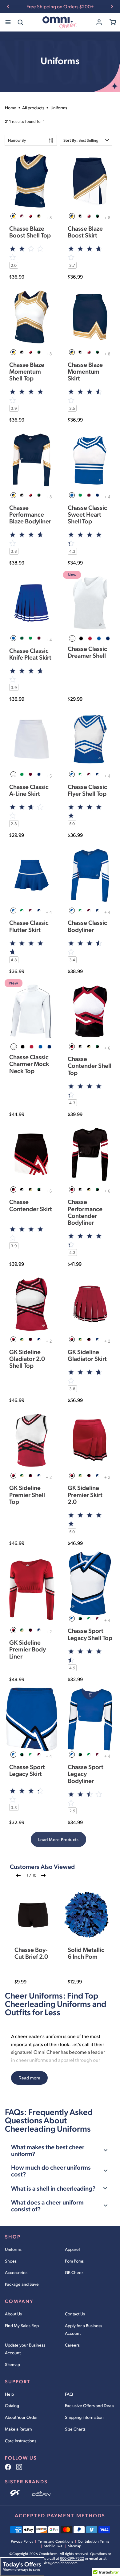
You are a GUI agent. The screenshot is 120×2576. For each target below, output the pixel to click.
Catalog (12, 2405)
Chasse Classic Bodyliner (87, 926)
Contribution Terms (94, 2541)
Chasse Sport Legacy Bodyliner (86, 1773)
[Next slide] (112, 6)
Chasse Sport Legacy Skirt (27, 1770)
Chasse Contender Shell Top (90, 1065)
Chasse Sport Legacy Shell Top (90, 1634)
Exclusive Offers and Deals (90, 2405)
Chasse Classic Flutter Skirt (29, 926)
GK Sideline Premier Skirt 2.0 (85, 1494)
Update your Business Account (25, 2349)
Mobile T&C (54, 2546)
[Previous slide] (8, 6)
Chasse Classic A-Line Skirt (29, 790)
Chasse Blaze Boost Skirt (85, 232)
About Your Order (21, 2417)
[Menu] (8, 22)
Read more (29, 2078)
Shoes (11, 2261)
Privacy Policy (22, 2541)
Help (9, 2394)
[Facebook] (8, 2467)
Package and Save (22, 2284)
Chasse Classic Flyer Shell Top (87, 790)
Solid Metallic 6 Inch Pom (86, 1953)
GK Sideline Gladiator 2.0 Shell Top (27, 1358)
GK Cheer (74, 2272)
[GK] (16, 2494)
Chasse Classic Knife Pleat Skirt (30, 654)
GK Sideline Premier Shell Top (27, 1494)
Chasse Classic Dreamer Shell (87, 652)
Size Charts (75, 2429)
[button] (86, 140)
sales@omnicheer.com (60, 2563)
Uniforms (13, 2249)
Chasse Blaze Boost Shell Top (30, 232)
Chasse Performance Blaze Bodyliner (30, 514)
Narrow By (17, 140)
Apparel (72, 2249)
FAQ (69, 2394)
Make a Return (18, 2429)
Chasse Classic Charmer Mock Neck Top (29, 1064)
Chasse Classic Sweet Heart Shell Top (87, 514)
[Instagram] (19, 2467)
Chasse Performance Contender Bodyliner (85, 1212)
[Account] (99, 22)
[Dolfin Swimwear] (41, 2494)
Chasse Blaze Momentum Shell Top (27, 371)
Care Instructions (21, 2441)
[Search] (20, 22)
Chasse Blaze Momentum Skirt (85, 371)
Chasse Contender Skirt (31, 1205)
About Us (13, 2314)
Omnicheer (48, 2554)
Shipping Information (84, 2417)
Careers (72, 2345)
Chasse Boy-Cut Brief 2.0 (31, 1953)
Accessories (16, 2272)
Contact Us (75, 2314)
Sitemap (12, 2364)
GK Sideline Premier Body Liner (28, 1649)
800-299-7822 (72, 2558)
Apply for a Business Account (84, 2329)
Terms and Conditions (56, 2541)
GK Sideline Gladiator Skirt (87, 1355)
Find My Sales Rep (22, 2325)
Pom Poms (74, 2261)
